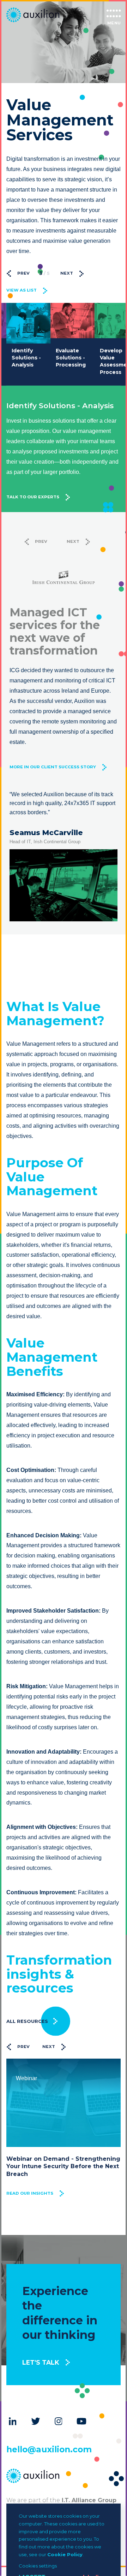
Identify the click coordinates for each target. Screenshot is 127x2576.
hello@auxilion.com (49, 2449)
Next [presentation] (49, 2047)
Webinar (26, 2078)
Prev (23, 273)
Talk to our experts (33, 497)
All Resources (27, 2021)
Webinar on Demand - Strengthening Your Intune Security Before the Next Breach (63, 2166)
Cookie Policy (65, 2554)
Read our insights (30, 2193)
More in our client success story (53, 767)
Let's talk (41, 2362)
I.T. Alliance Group (88, 2500)
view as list (22, 290)
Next (67, 273)
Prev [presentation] (23, 2047)
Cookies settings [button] (38, 2566)
